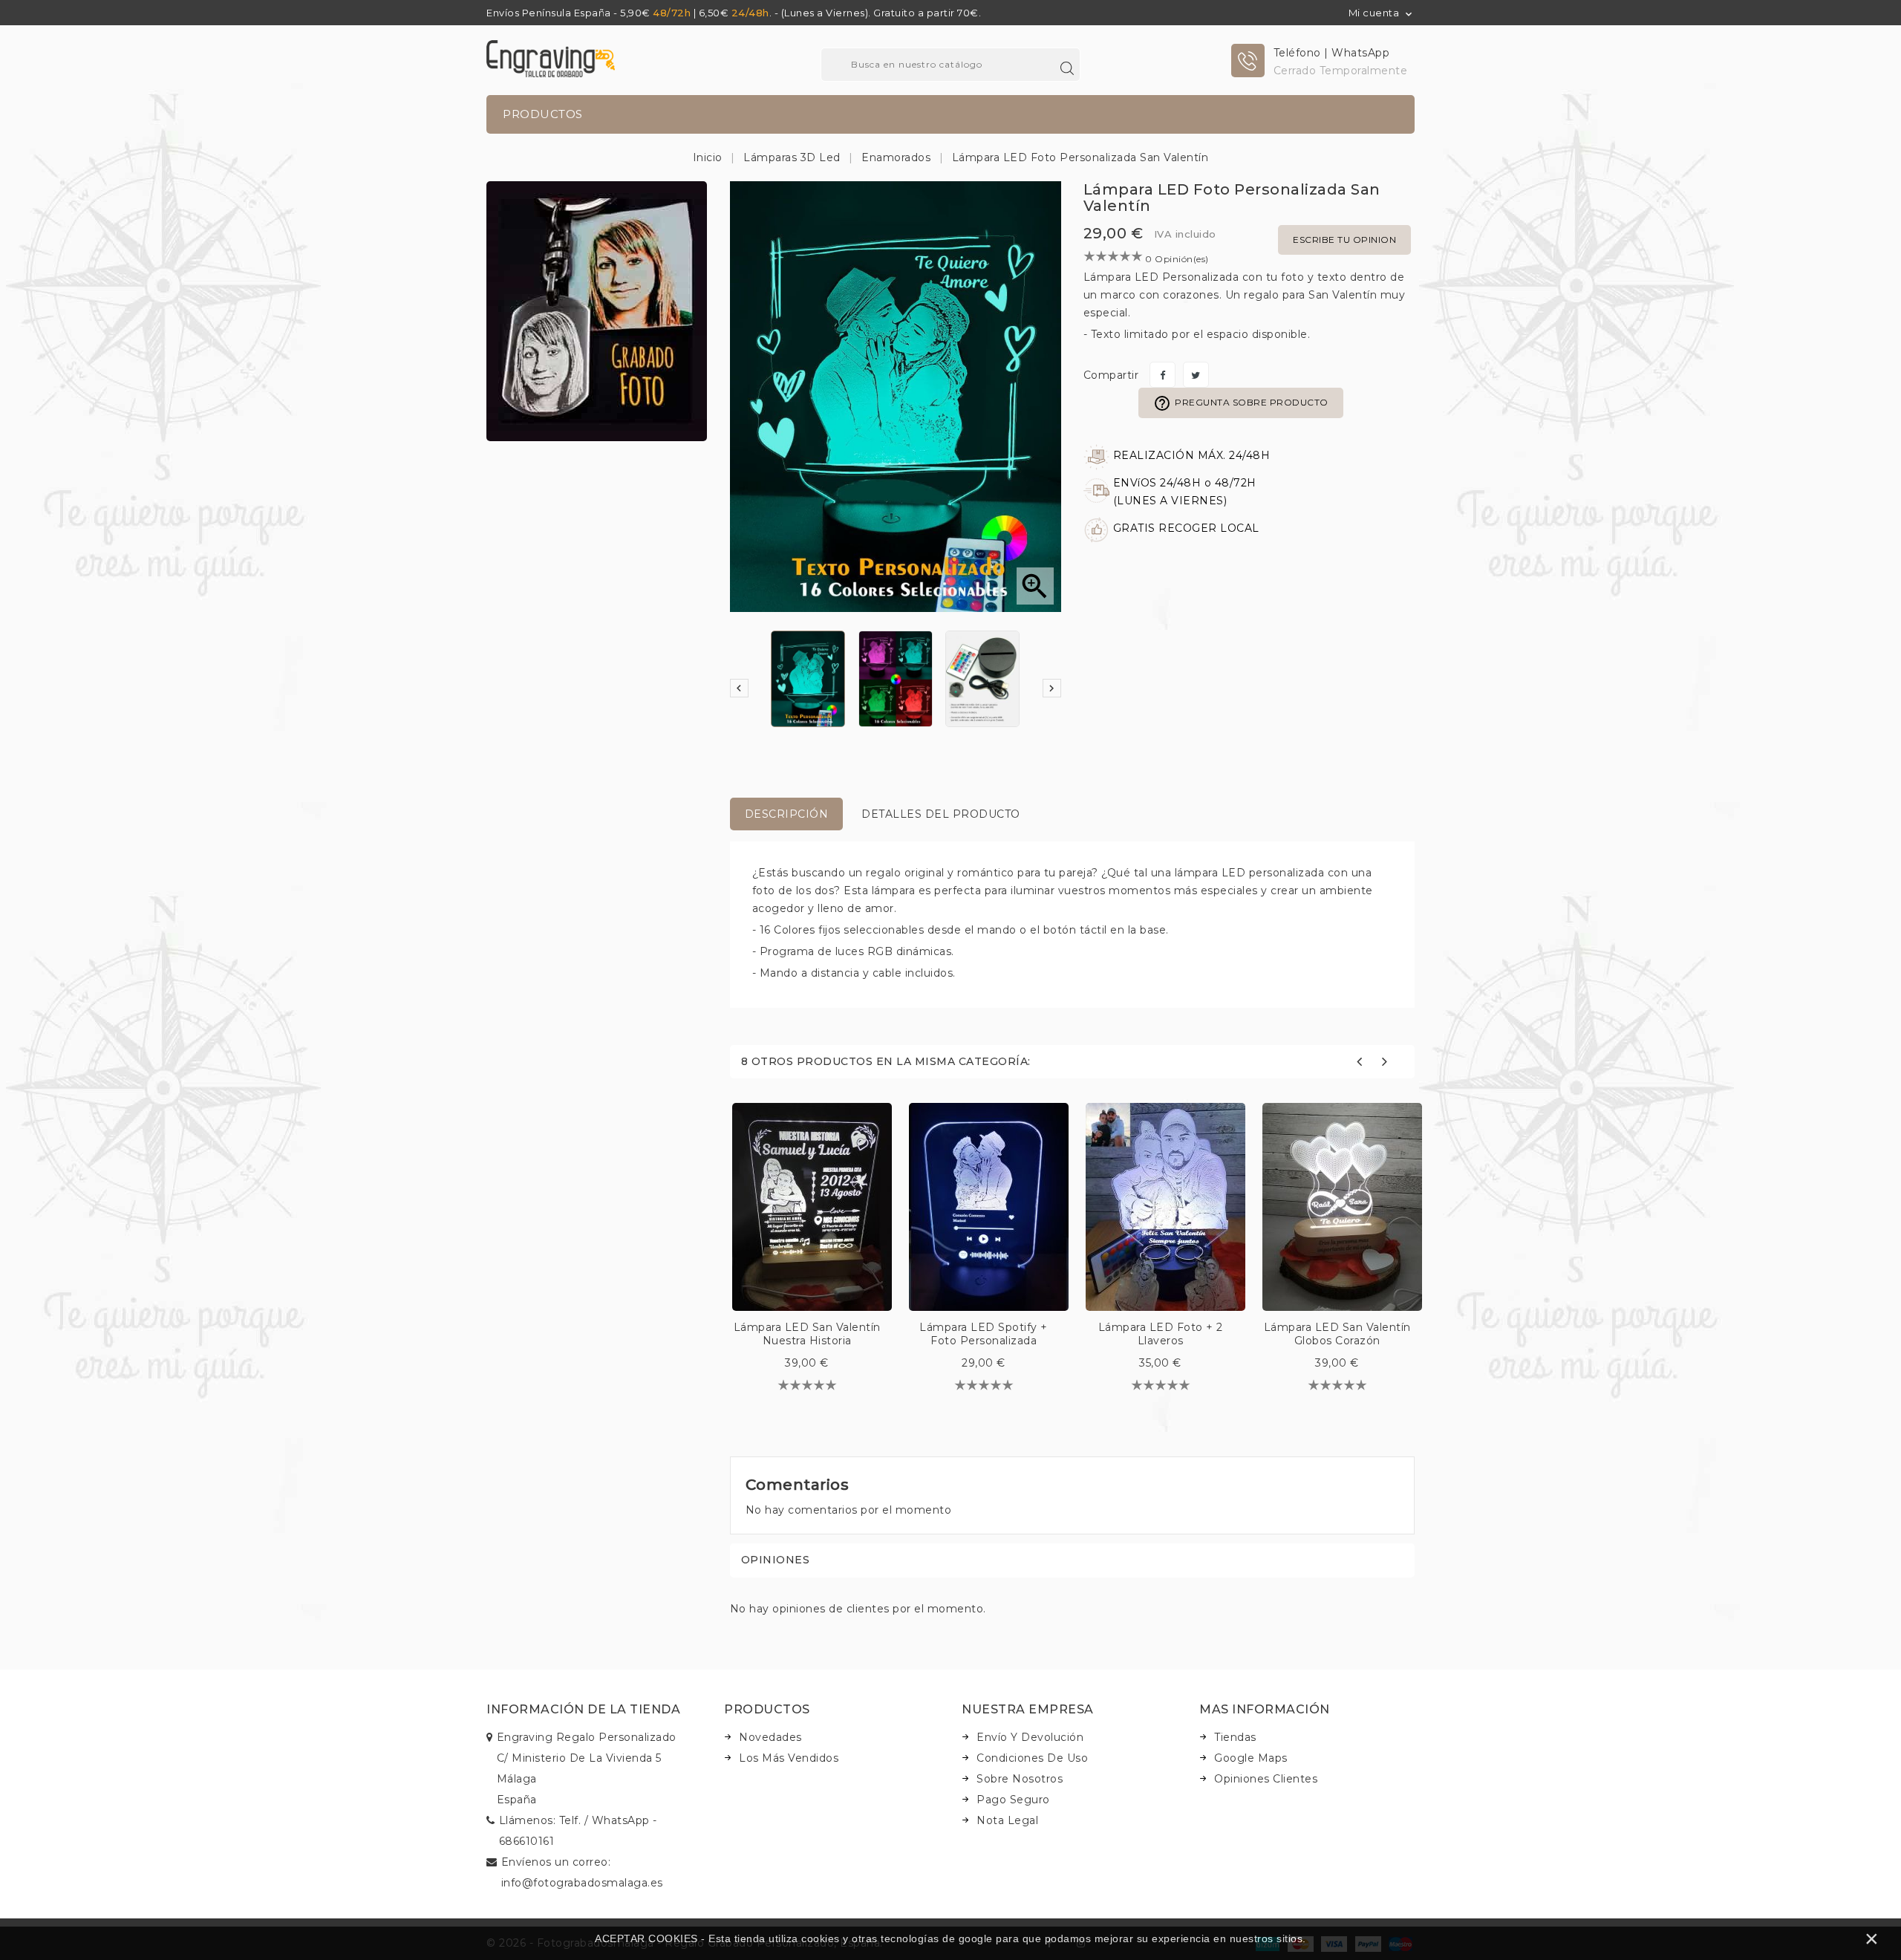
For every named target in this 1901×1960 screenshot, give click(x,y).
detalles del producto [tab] (941, 814)
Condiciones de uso (1032, 1758)
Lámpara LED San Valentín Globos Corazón (1337, 1334)
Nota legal (1007, 1820)
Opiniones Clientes (1266, 1779)
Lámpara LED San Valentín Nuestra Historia (807, 1334)
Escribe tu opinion (1344, 240)
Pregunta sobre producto (1241, 403)
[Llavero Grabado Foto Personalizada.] (597, 310)
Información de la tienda (583, 1709)
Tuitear (1196, 375)
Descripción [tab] (787, 814)
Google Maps (1251, 1758)
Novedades (770, 1737)
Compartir (1163, 375)
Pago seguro (1013, 1800)
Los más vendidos (789, 1758)
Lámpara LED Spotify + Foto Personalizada (984, 1334)
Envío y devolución (1030, 1737)
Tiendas (1235, 1737)
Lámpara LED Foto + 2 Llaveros (1161, 1334)
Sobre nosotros (1020, 1779)
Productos (543, 114)
